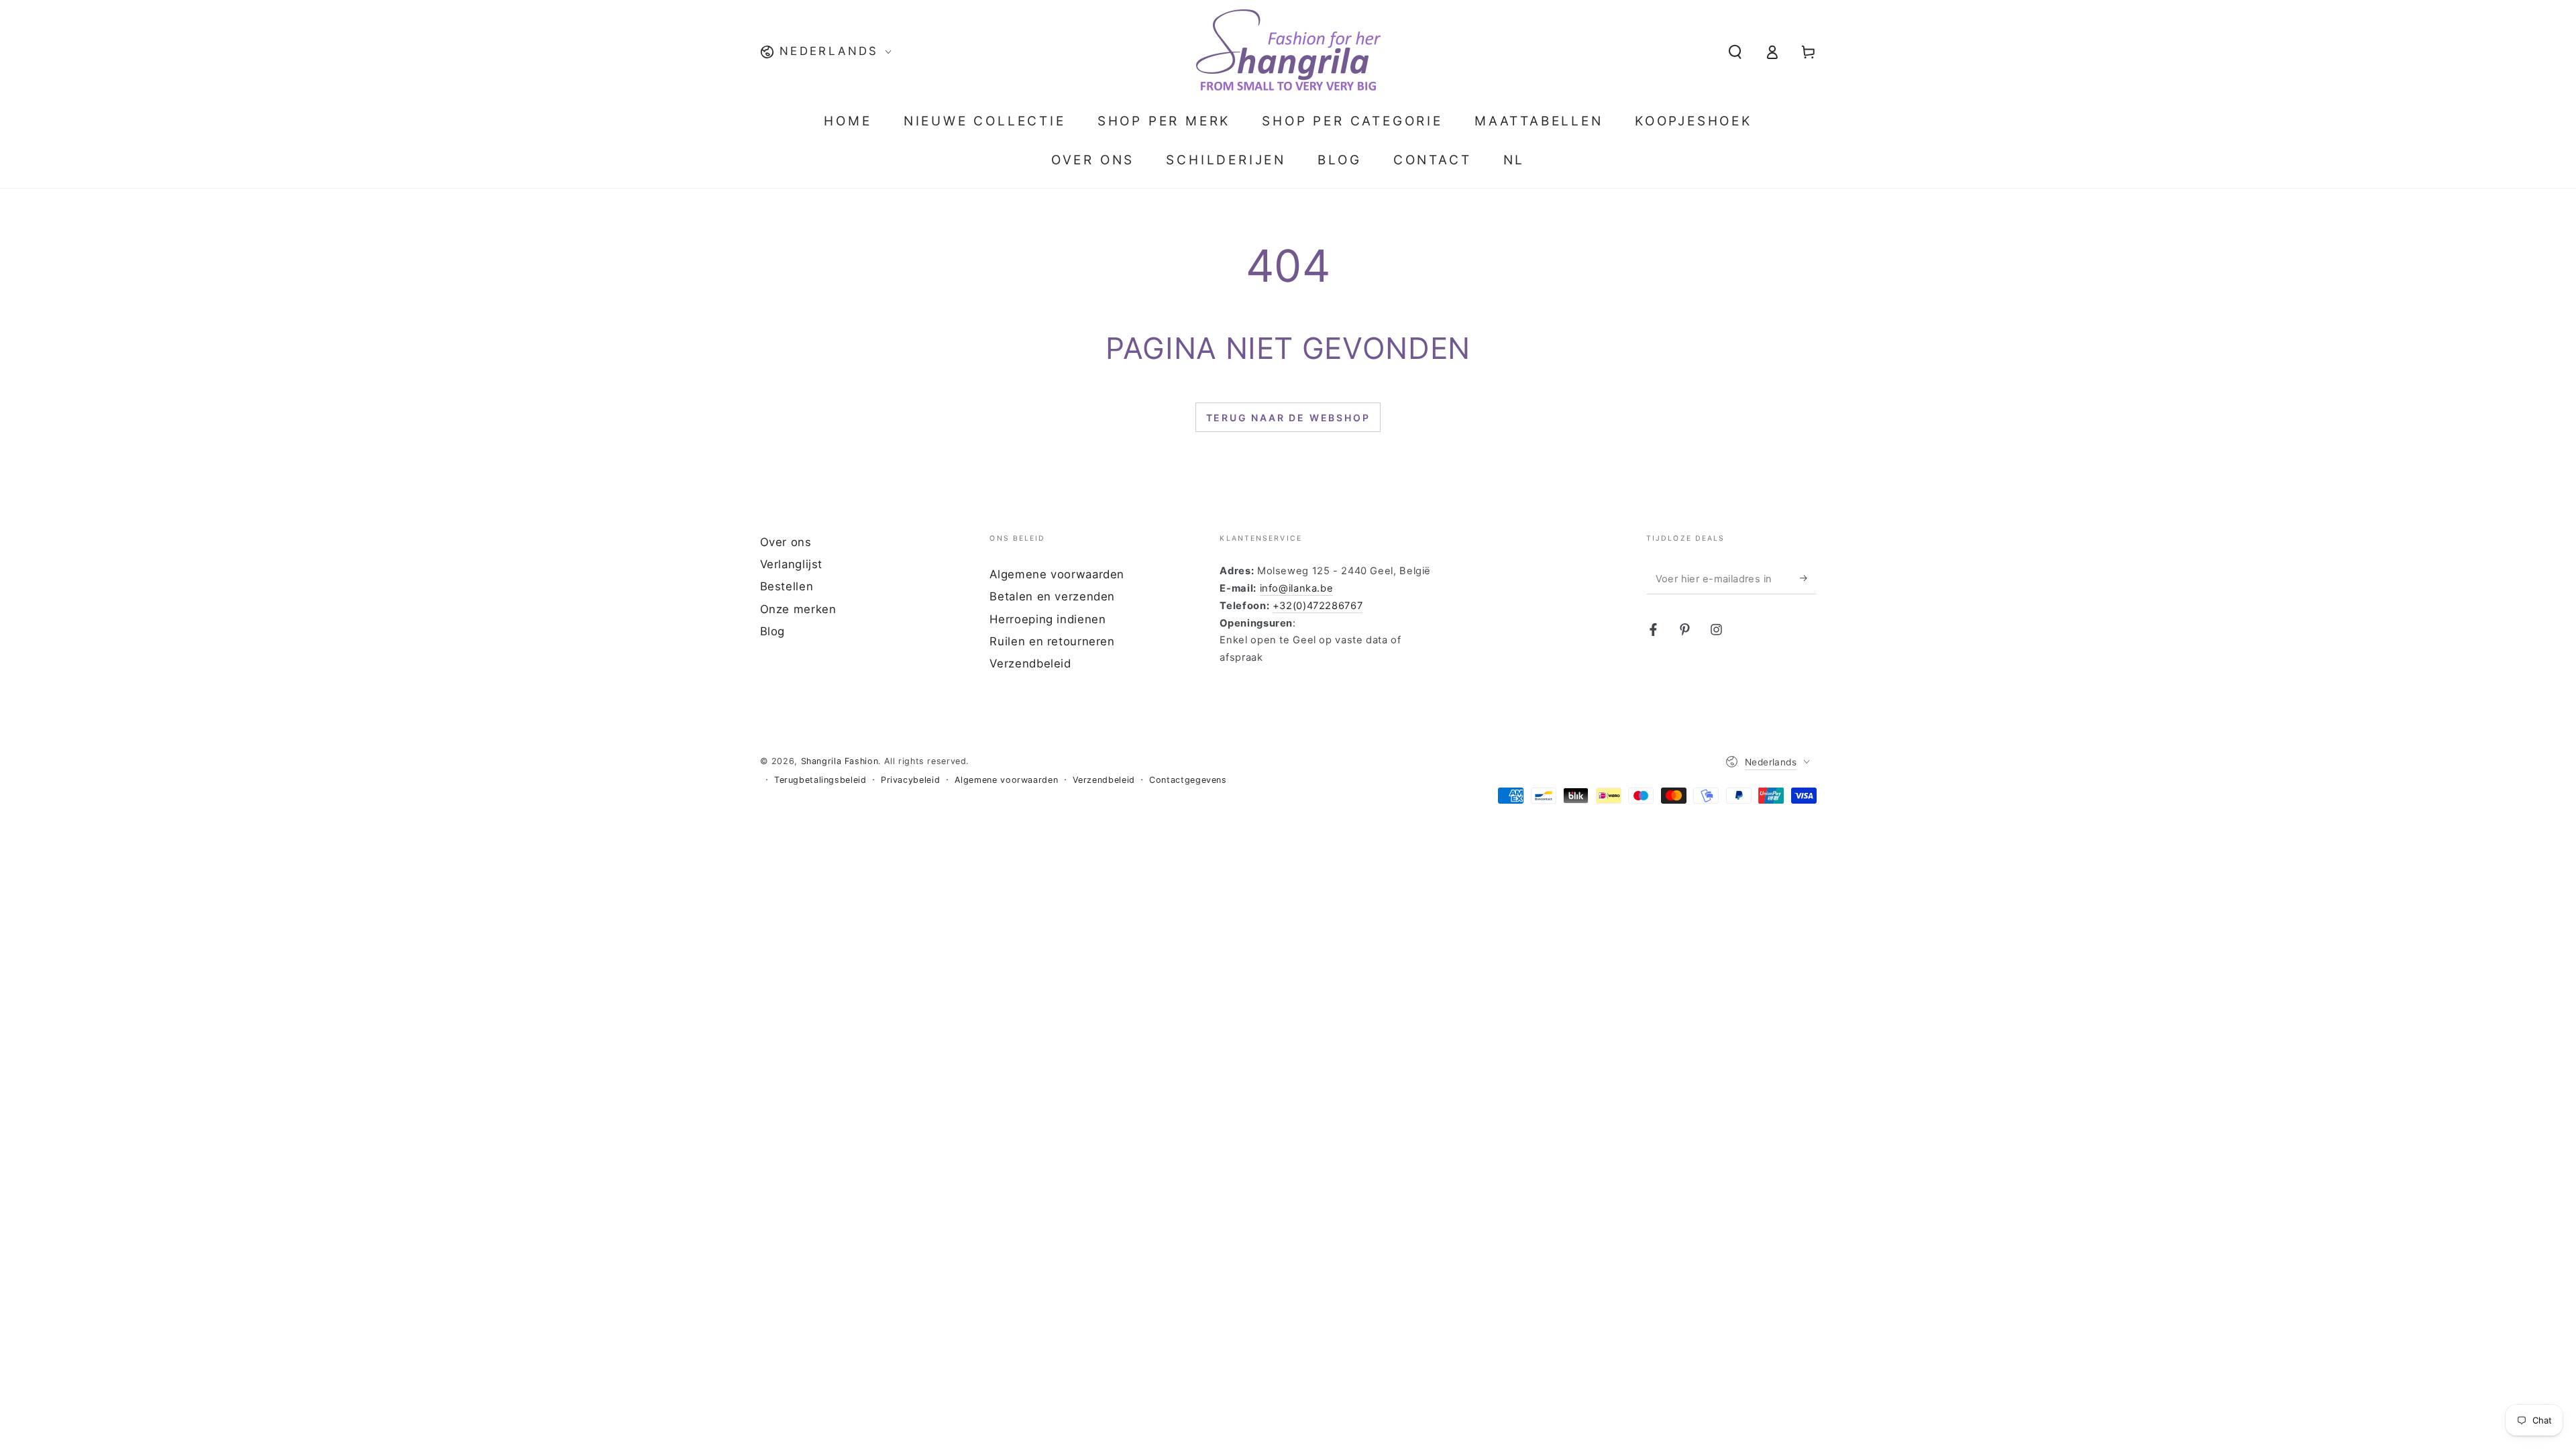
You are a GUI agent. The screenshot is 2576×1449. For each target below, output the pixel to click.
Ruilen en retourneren (1052, 641)
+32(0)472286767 (1318, 606)
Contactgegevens (1188, 780)
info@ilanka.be (1297, 588)
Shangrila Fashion (840, 761)
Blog (773, 631)
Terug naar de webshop (1288, 418)
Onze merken (798, 609)
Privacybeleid (910, 780)
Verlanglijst (792, 564)
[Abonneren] (1808, 578)
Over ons (786, 542)
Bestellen (787, 586)
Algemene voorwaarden (1057, 574)
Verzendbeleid (1030, 663)
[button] (1735, 52)
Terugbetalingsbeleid (820, 780)
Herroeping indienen (1048, 619)
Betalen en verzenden (1052, 596)
